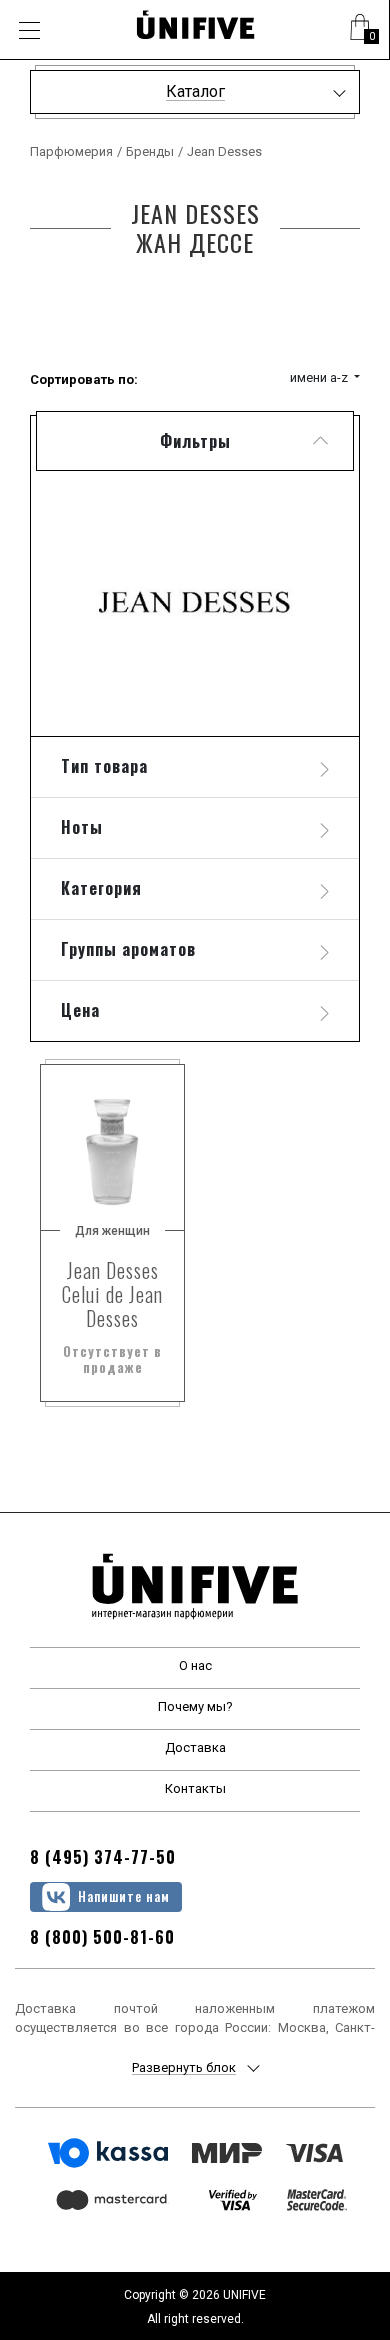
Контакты (195, 1788)
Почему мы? (195, 1706)
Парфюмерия (71, 151)
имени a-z (320, 377)
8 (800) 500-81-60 (102, 1937)
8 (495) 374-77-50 (103, 1857)
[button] (360, 30)
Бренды (150, 151)
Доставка (195, 1747)
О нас (195, 1665)
